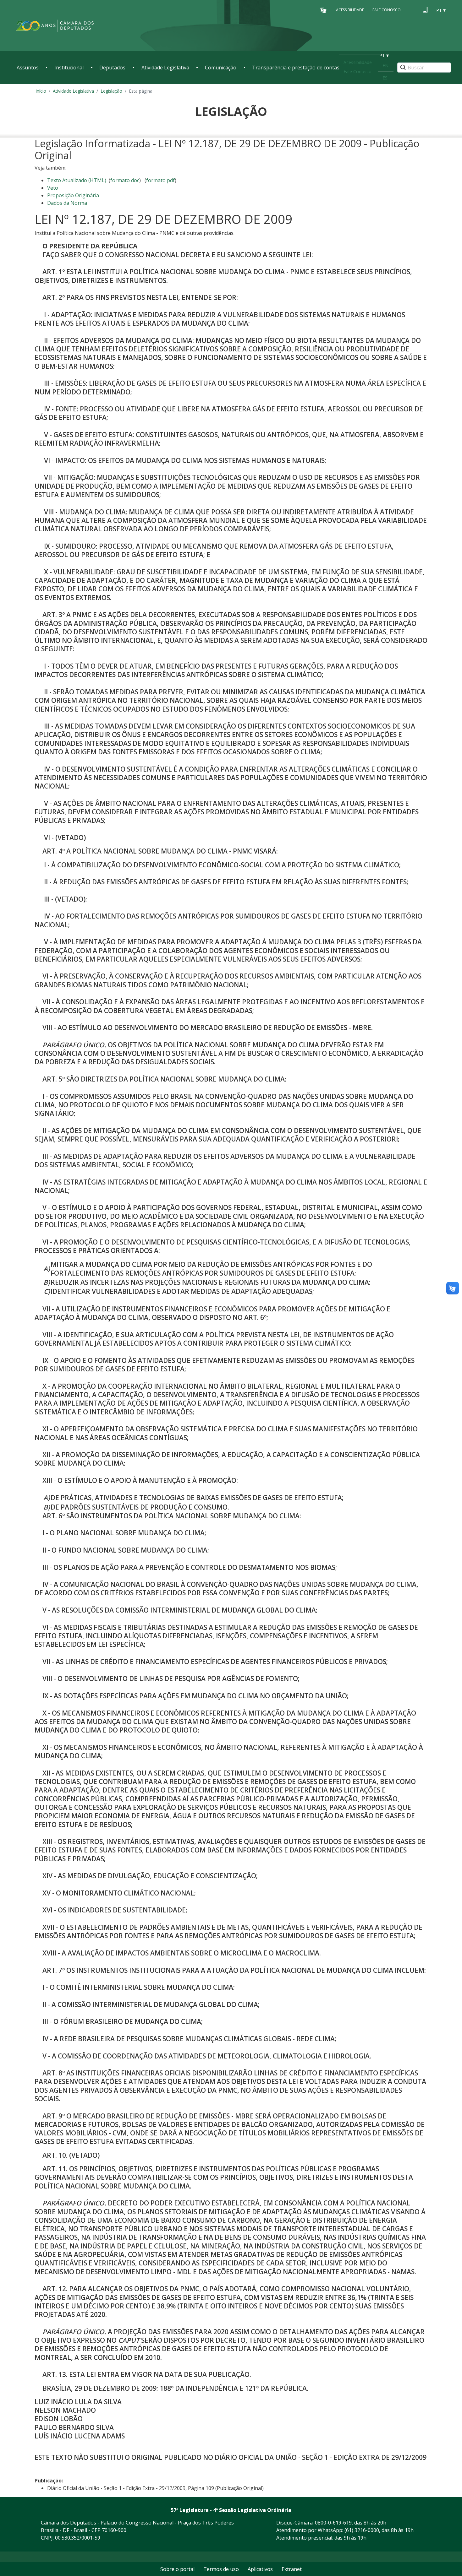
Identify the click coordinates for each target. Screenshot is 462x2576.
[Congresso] (413, 10)
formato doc (125, 180)
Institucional (69, 68)
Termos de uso (221, 2569)
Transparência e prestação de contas (296, 68)
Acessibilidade (350, 10)
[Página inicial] (55, 26)
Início (41, 91)
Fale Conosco (387, 10)
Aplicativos (260, 2569)
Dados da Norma (67, 203)
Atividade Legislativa (165, 68)
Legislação (111, 91)
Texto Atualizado (77, 180)
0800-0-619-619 (333, 2523)
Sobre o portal (177, 2569)
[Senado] (425, 10)
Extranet (292, 2569)
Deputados (112, 68)
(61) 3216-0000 (362, 2530)
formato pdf (160, 180)
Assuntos (28, 68)
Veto (53, 188)
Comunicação (221, 68)
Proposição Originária (73, 195)
